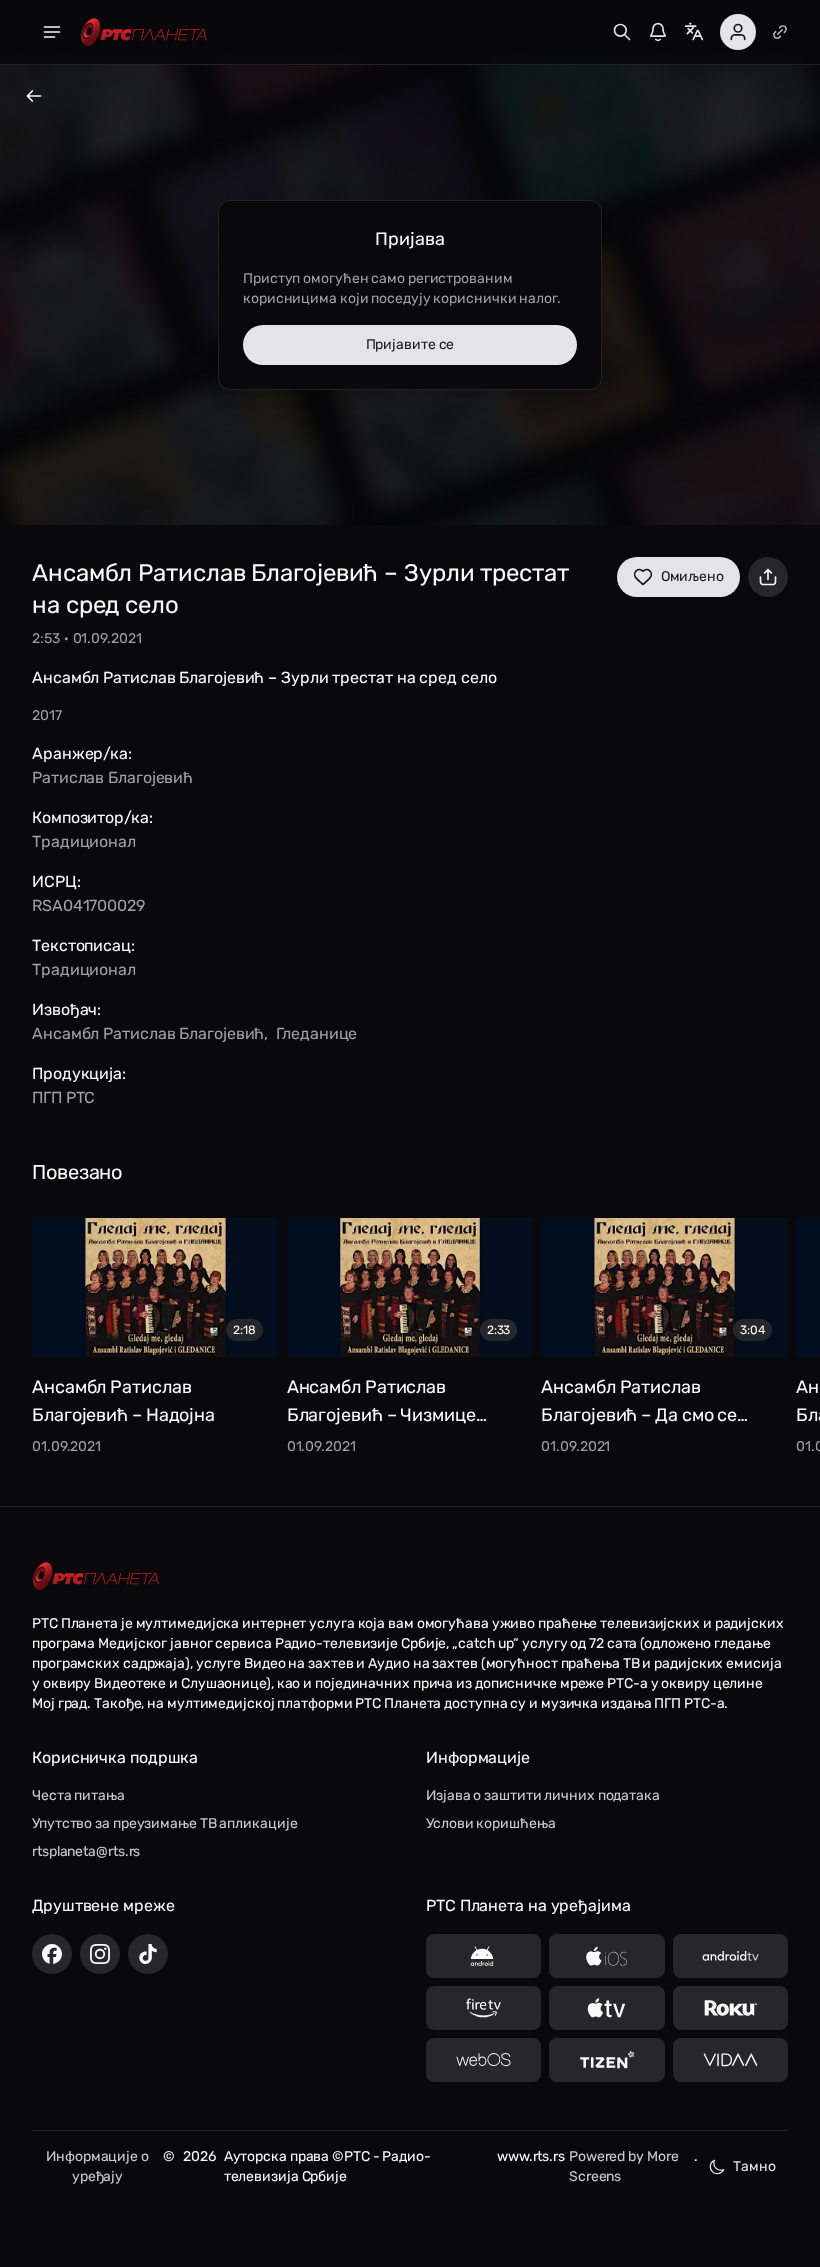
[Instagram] (100, 1954)
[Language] (694, 32)
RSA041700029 (88, 905)
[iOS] (606, 1956)
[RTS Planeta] (144, 32)
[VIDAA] (730, 2060)
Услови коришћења (490, 1823)
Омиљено (692, 576)
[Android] (483, 1956)
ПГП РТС (63, 1097)
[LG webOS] (483, 2060)
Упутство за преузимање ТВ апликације (164, 1823)
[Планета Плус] (780, 32)
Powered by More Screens (624, 2166)
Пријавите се (410, 344)
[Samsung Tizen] (606, 2060)
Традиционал (84, 841)
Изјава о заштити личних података (543, 1795)
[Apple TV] (606, 2008)
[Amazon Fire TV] (483, 2008)
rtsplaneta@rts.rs (86, 1851)
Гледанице (316, 1033)
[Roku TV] (730, 2008)
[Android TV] (730, 1956)
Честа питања (78, 1795)
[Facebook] (52, 1954)
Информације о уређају (97, 2166)
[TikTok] (148, 1954)
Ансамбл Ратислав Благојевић (148, 1033)
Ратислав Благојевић (112, 777)
